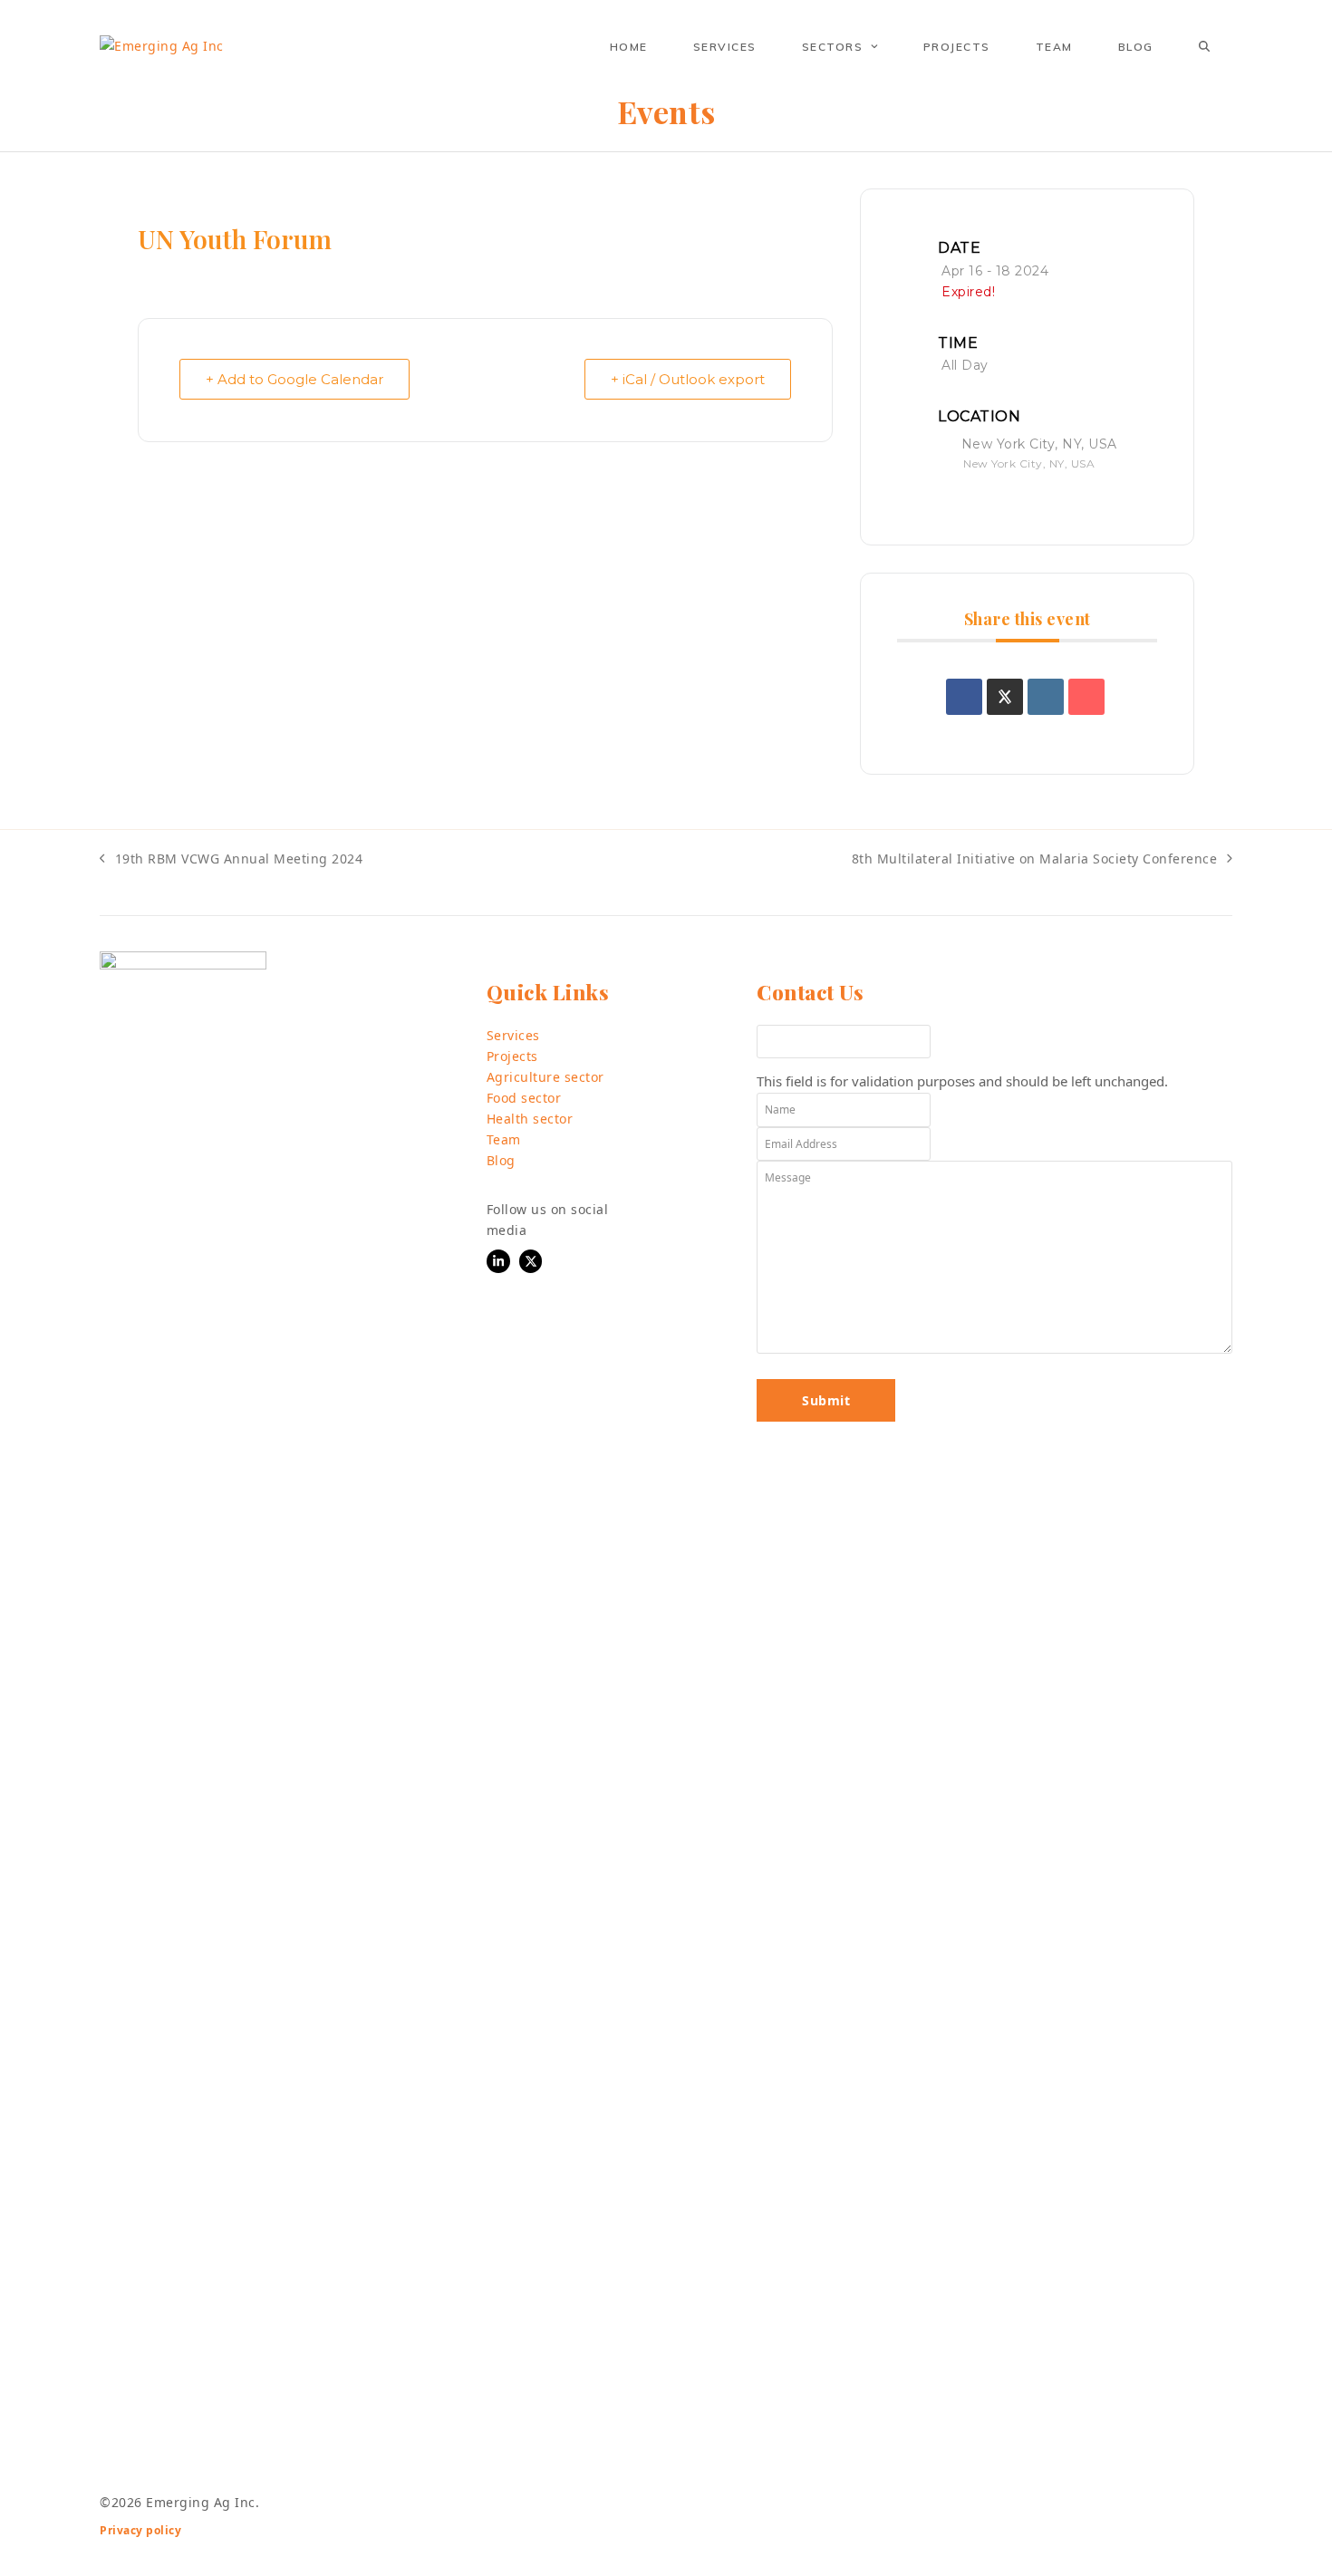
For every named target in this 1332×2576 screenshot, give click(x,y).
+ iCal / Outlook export (688, 379)
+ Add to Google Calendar (294, 379)
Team (504, 1139)
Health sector (530, 1119)
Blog (501, 1160)
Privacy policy (140, 2530)
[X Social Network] (1005, 697)
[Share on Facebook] (964, 697)
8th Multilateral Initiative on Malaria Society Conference (1035, 859)
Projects (512, 1056)
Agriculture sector (545, 1077)
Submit (826, 1400)
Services (513, 1035)
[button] (1204, 46)
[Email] (1086, 697)
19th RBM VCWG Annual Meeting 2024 (231, 859)
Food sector (524, 1098)
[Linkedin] (1046, 697)
